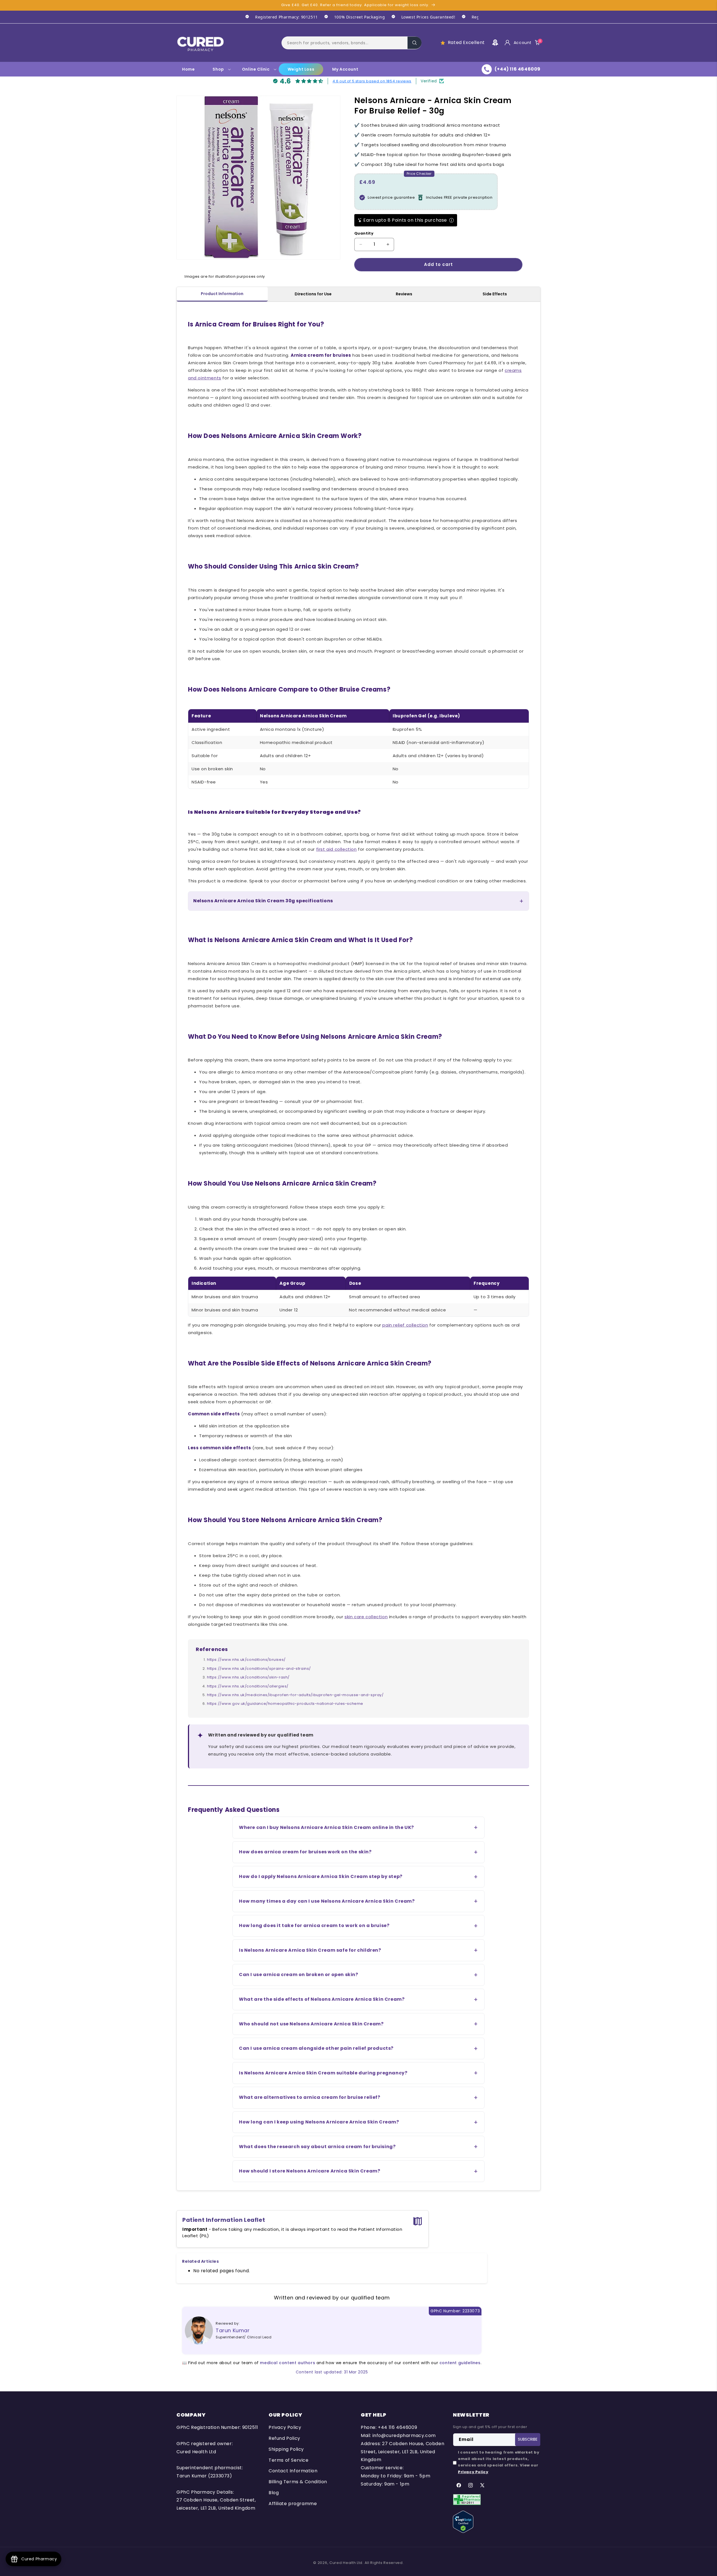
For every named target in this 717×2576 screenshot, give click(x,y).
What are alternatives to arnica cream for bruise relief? (310, 2097)
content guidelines (460, 2363)
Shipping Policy (286, 2449)
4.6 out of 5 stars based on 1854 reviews (372, 81)
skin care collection (366, 1617)
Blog (274, 2493)
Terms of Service (289, 2460)
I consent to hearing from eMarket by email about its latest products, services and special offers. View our (499, 2462)
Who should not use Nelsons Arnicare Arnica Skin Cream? (311, 2024)
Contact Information (293, 2471)
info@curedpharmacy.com (404, 2435)
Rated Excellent (466, 42)
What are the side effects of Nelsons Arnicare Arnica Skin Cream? (322, 1999)
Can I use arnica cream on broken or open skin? (299, 1975)
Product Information (222, 294)
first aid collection (337, 849)
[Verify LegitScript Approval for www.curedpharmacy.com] (463, 2521)
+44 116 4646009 (397, 2427)
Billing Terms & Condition (298, 2482)
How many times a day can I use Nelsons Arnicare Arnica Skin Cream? (327, 1901)
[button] (351, 43)
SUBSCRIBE (528, 2439)
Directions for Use (313, 294)
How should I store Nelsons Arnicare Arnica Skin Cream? (309, 2171)
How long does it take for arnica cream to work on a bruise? (314, 1925)
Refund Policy (284, 2438)
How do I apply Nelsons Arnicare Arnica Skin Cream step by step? (321, 1876)
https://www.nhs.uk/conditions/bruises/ (246, 1660)
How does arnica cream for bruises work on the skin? (305, 1852)
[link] (278, 17)
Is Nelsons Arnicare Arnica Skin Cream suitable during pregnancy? (323, 2073)
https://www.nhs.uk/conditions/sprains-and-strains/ (259, 1669)
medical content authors (288, 2363)
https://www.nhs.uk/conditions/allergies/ (248, 1686)
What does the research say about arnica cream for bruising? (317, 2147)
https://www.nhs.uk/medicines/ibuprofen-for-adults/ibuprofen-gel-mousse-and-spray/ (295, 1695)
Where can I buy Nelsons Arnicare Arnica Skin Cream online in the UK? (326, 1827)
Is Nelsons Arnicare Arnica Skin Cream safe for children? (310, 1950)
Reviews (404, 294)
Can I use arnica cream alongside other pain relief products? (316, 2048)
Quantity (364, 233)
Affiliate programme (293, 2504)
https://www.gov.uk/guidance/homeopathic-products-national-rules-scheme (285, 1704)
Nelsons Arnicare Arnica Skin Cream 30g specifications (263, 901)
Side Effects (495, 294)
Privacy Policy (285, 2427)
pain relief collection (405, 1325)
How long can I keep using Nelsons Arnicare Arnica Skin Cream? (319, 2122)
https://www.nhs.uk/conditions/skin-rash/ (248, 1677)
